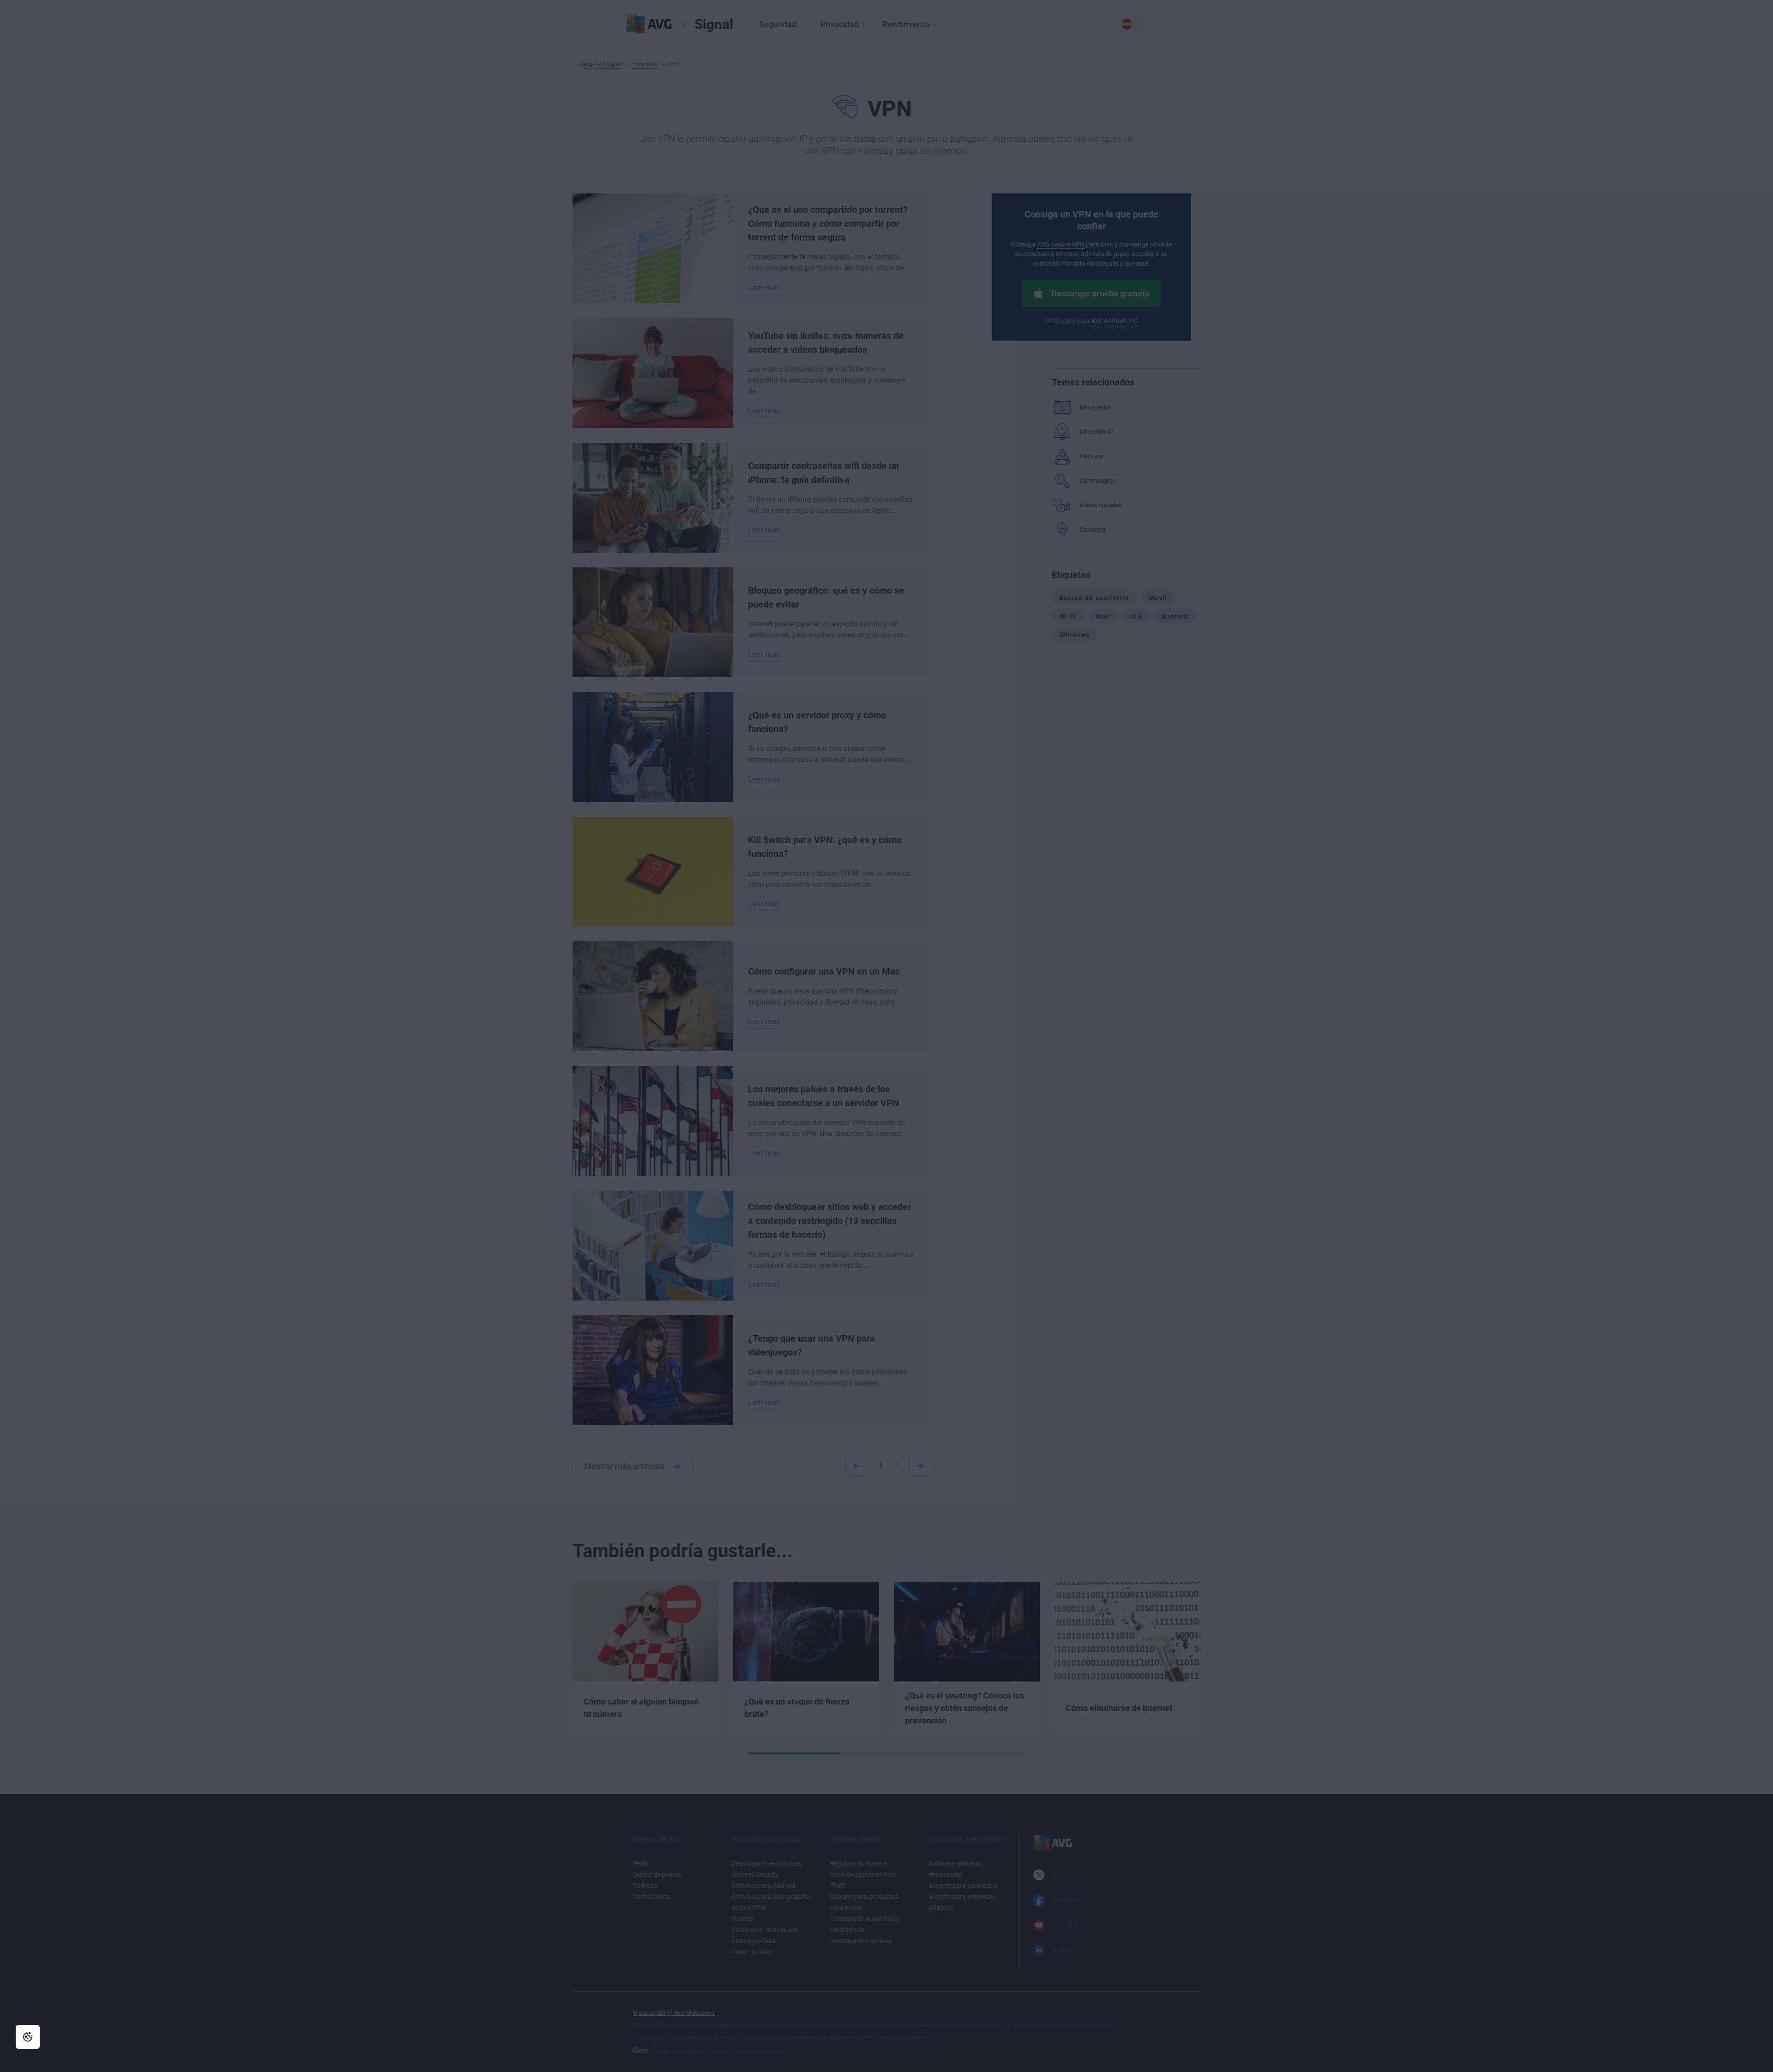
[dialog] (886, 1036)
